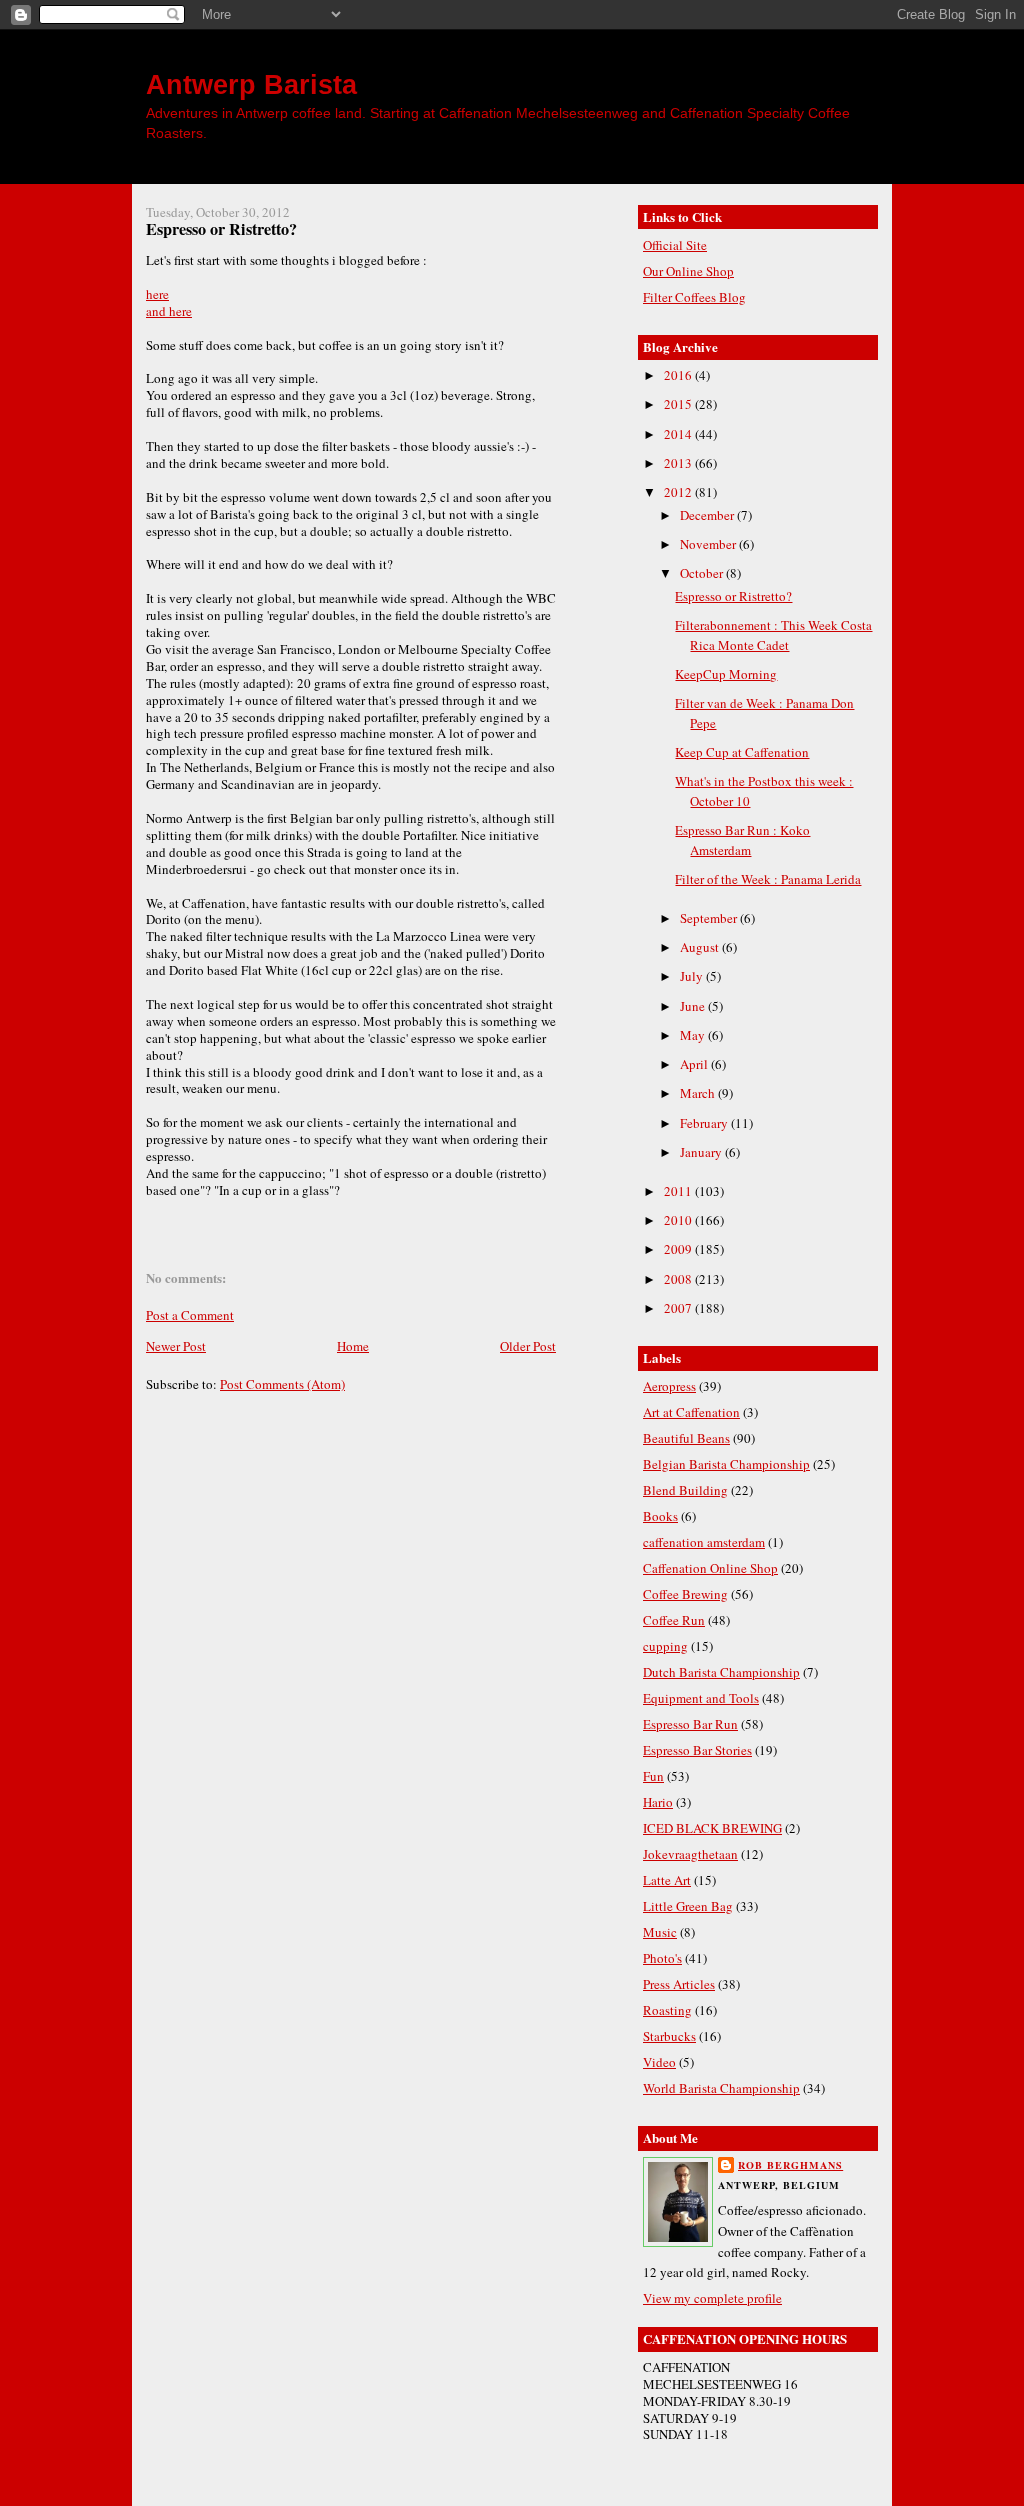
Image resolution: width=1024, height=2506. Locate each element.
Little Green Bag (688, 1906)
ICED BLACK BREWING (712, 1828)
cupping (665, 1646)
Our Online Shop (688, 271)
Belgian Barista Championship (726, 1464)
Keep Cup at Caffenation (742, 752)
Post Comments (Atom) (282, 1384)
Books (660, 1516)
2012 (679, 492)
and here (169, 311)
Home (353, 1346)
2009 (679, 1249)
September (710, 918)
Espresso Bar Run (690, 1724)
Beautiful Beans (686, 1438)
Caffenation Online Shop (710, 1568)
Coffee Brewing (685, 1594)
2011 (679, 1191)
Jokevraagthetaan (690, 1854)
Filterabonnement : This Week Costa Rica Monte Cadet (773, 635)
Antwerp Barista (251, 84)
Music (660, 1932)
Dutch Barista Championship (721, 1672)
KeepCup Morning (726, 674)
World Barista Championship (721, 2088)
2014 (679, 434)
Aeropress (669, 1386)
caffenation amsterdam (704, 1542)
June (694, 1006)
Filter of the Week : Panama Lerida (768, 879)
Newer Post (176, 1346)
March (699, 1093)
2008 (679, 1279)
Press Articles (679, 1984)
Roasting (667, 2010)
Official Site (675, 245)
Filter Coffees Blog (694, 297)
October (703, 573)
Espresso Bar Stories (697, 1750)
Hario (658, 1802)
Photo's (662, 1958)
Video (659, 2062)
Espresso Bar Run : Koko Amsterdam (742, 840)
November (709, 544)
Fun (653, 1776)
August (701, 947)
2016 (679, 375)
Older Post (528, 1346)
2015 (679, 404)
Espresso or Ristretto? (221, 229)
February (705, 1123)
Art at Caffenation (691, 1412)
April (695, 1064)
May (694, 1035)
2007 (679, 1308)
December (708, 515)
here (157, 294)
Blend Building (685, 1490)
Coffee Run (674, 1620)
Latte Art (667, 1880)
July (693, 976)
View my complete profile (712, 2298)
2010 (679, 1220)
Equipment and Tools (701, 1698)
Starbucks (669, 2036)
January (702, 1152)
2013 (679, 463)
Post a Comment (190, 1315)
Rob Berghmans (790, 2165)
